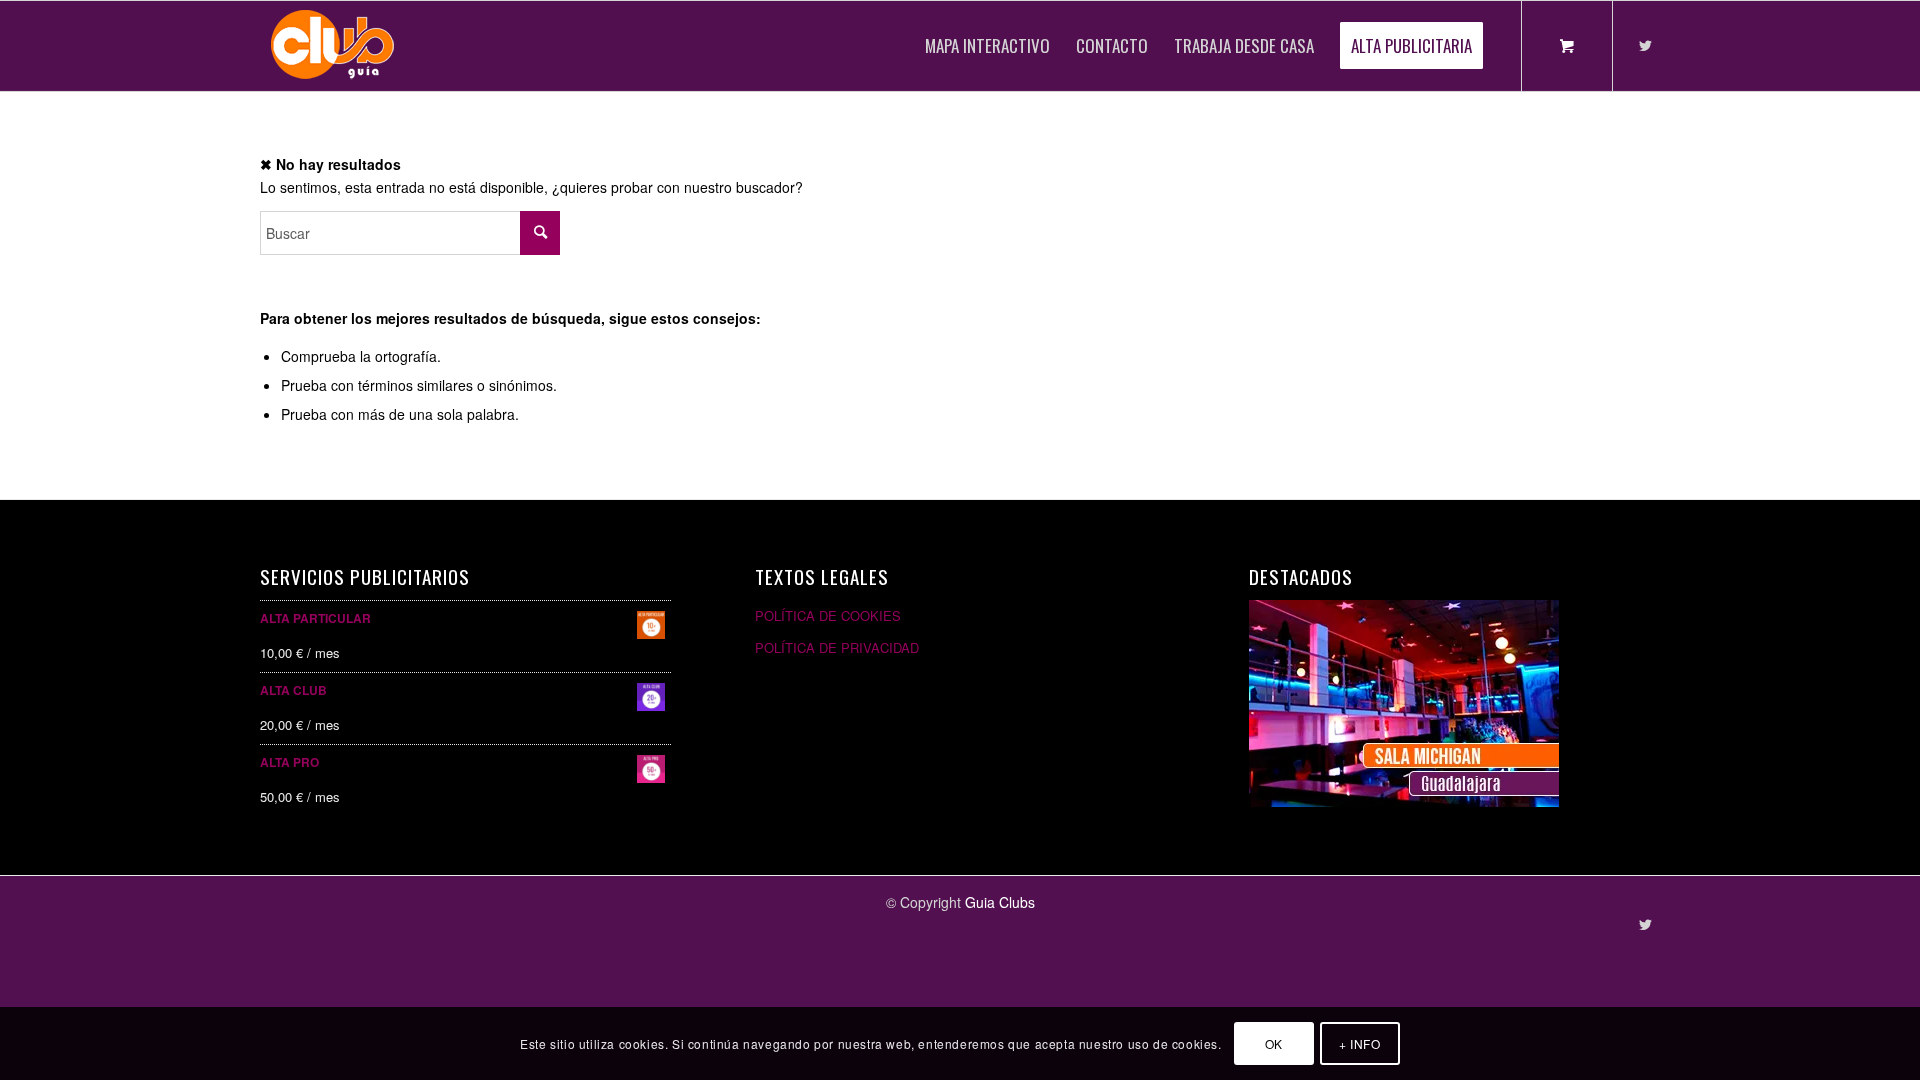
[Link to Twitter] (1645, 45)
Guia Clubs (1000, 902)
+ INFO (1360, 1042)
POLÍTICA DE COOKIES (828, 615)
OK (1274, 1042)
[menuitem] (987, 46)
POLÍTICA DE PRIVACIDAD (837, 647)
